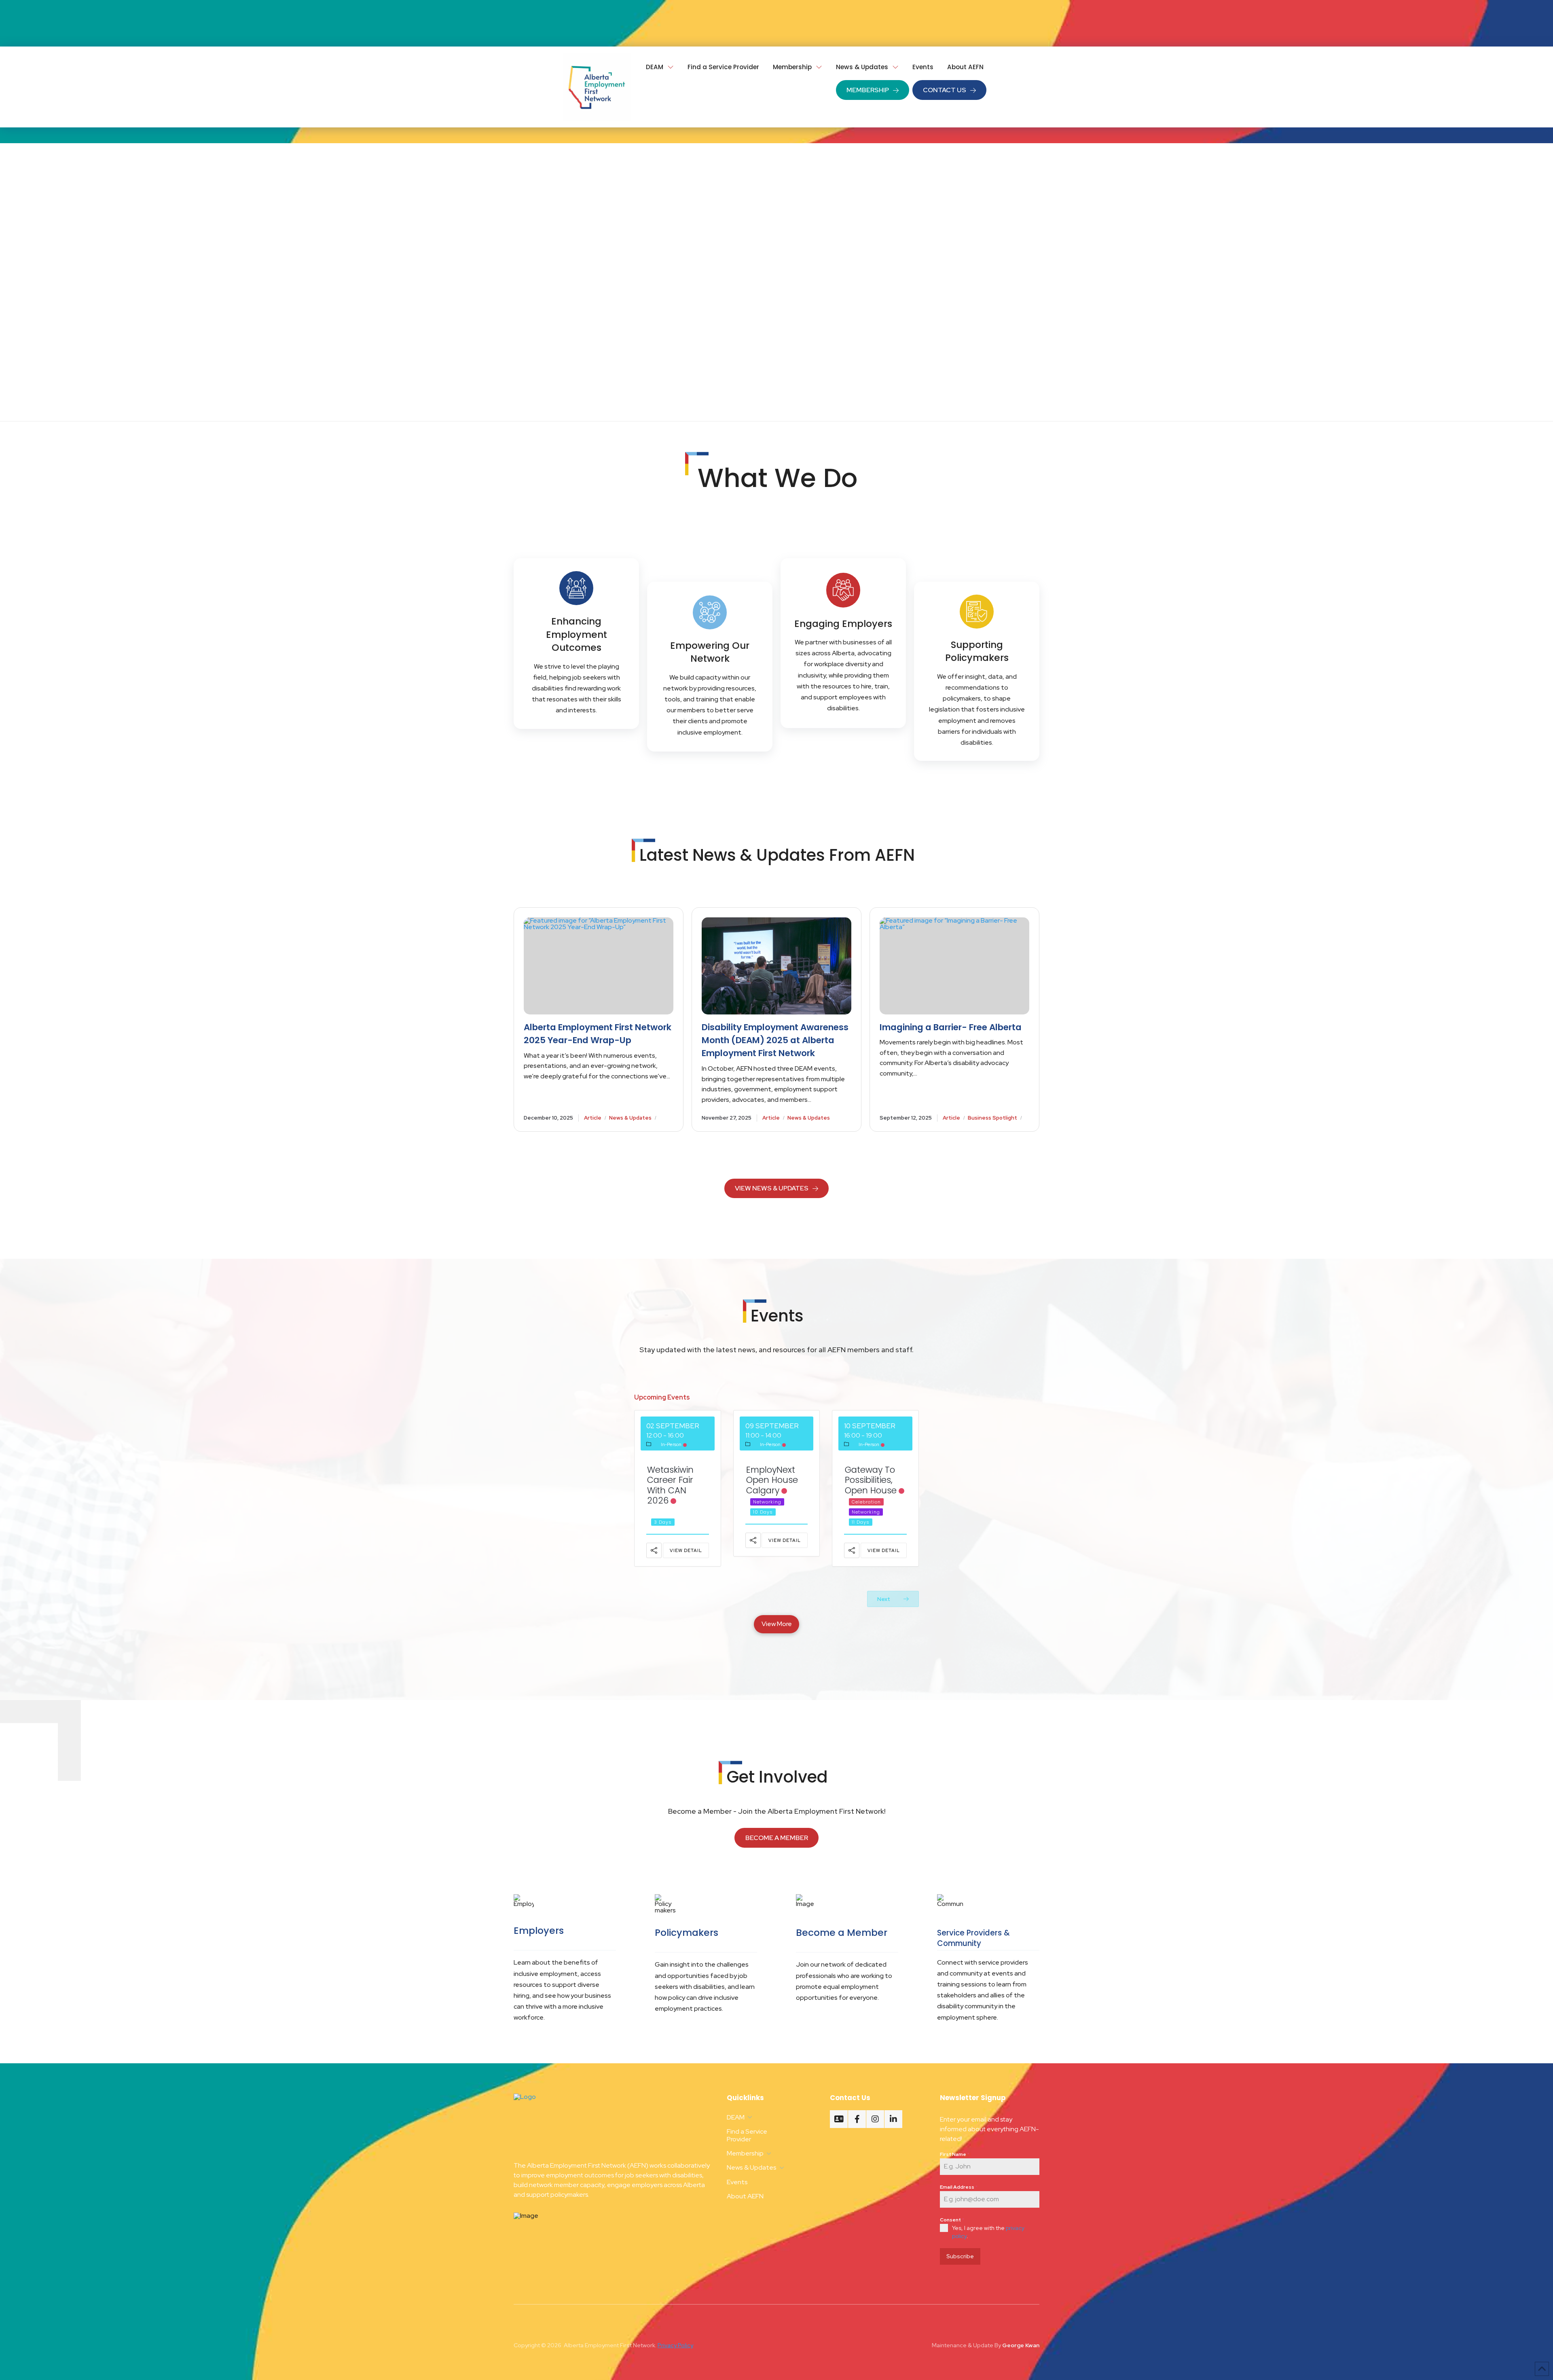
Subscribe (960, 2256)
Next (884, 1599)
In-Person (671, 1444)
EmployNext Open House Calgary (772, 1480)
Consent (952, 2220)
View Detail (686, 1550)
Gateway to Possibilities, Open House (871, 1480)
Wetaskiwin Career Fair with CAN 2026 (670, 1485)
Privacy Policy (675, 2345)
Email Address (959, 2187)
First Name (955, 2154)
